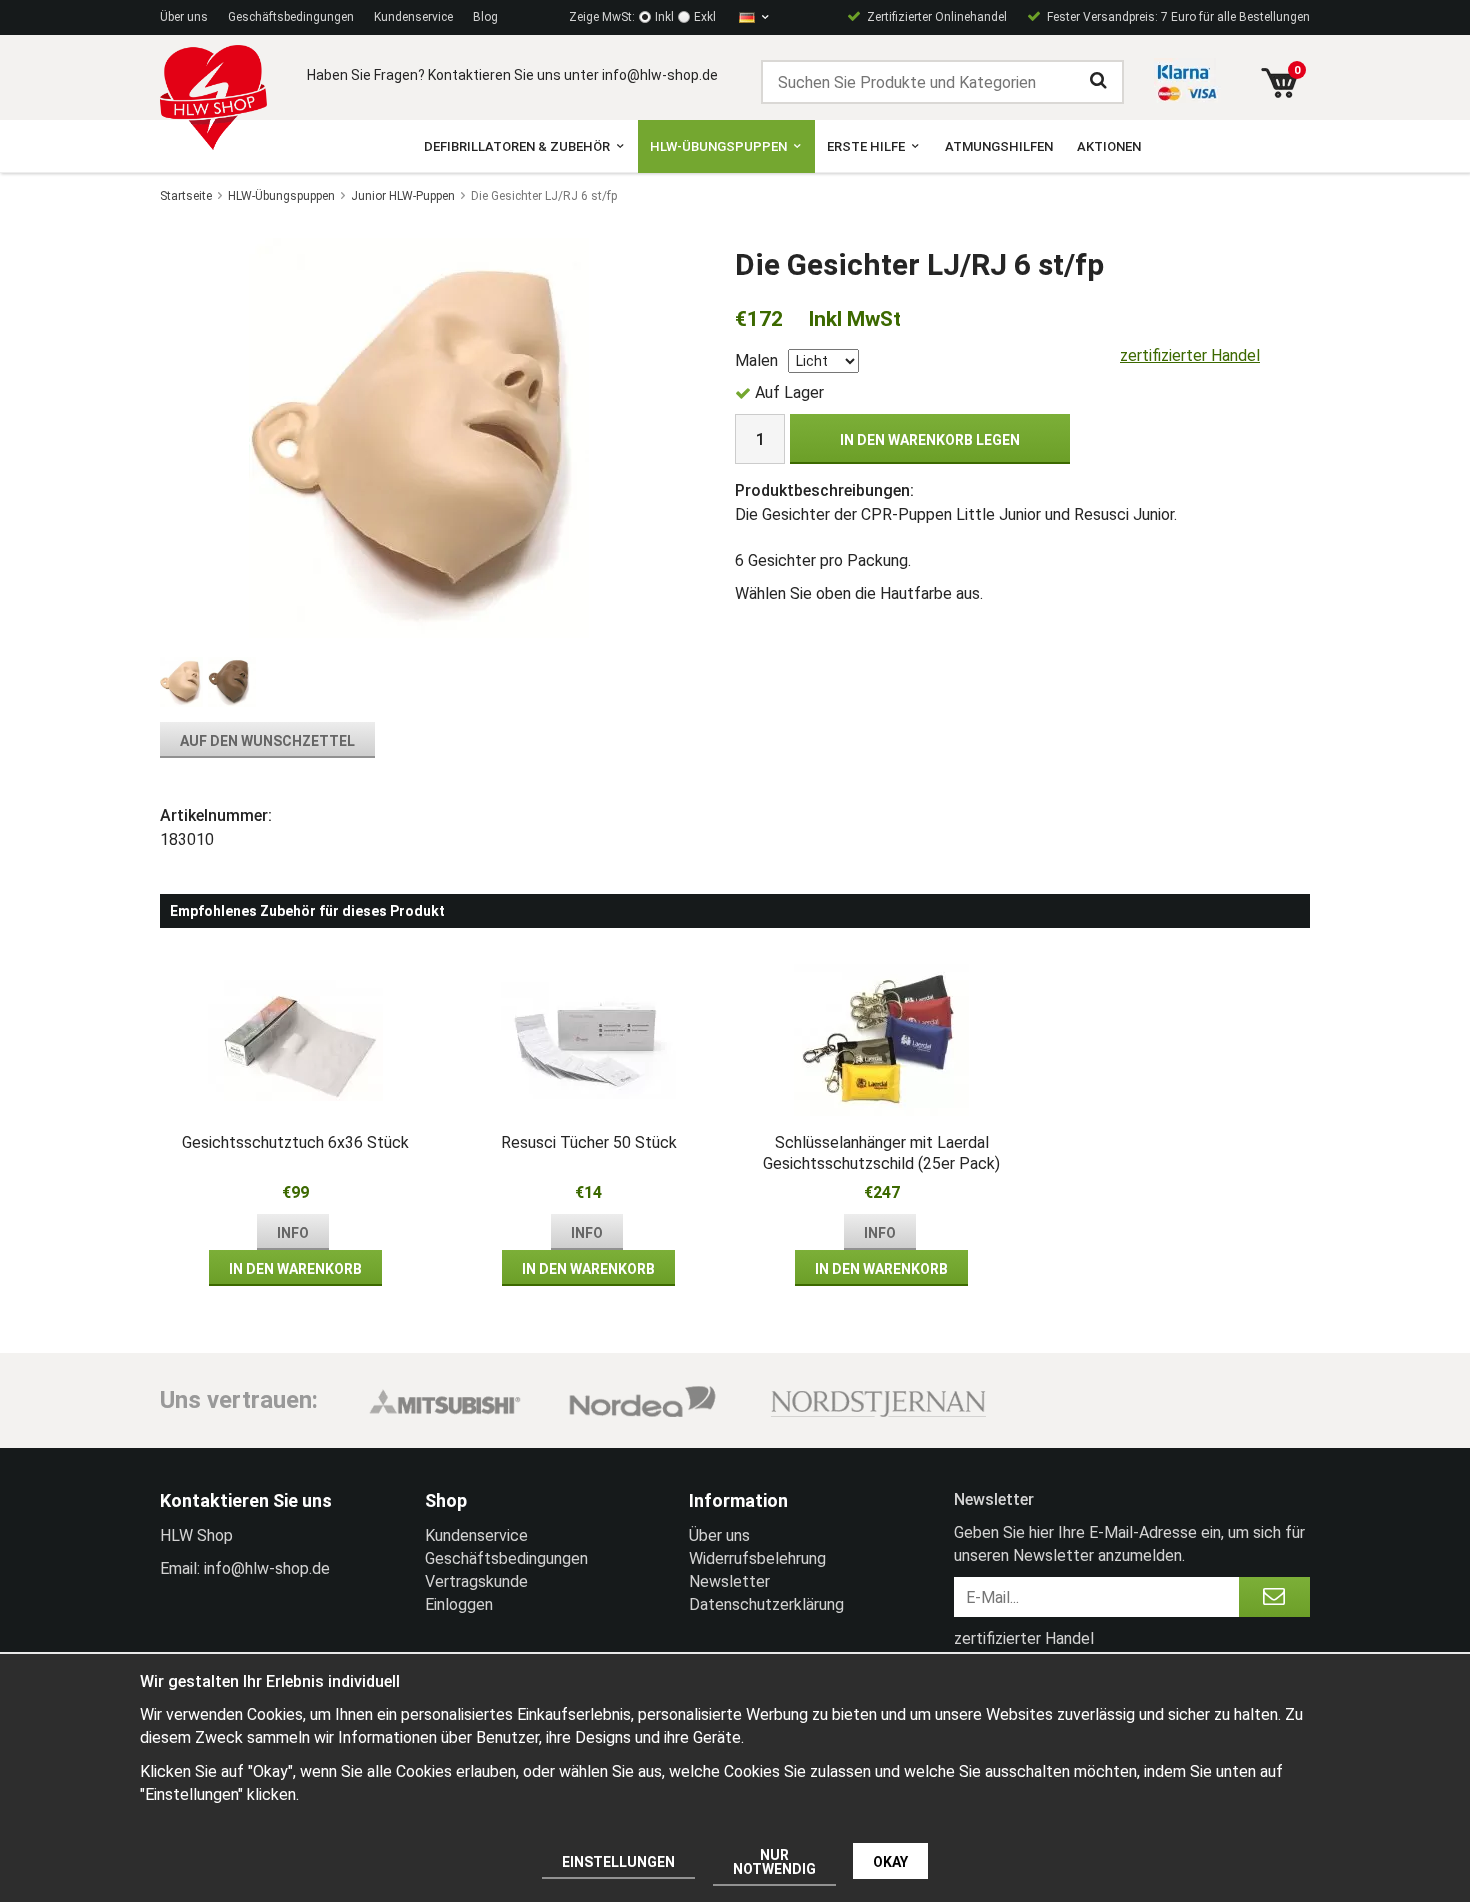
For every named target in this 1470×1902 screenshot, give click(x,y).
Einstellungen (618, 1862)
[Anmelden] (1274, 1597)
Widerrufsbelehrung (757, 1558)
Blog (485, 17)
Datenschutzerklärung (766, 1604)
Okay (890, 1862)
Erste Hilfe (866, 146)
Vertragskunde (476, 1581)
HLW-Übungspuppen (718, 146)
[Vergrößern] (419, 436)
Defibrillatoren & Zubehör (517, 146)
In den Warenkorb (295, 1269)
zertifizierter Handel (1190, 355)
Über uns (184, 17)
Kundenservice (413, 17)
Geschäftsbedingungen (291, 17)
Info (293, 1233)
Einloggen (459, 1604)
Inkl (664, 17)
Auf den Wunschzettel (267, 741)
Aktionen (1109, 146)
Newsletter (729, 1581)
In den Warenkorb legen (930, 440)
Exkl (705, 17)
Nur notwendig (774, 1862)
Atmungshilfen (999, 146)
